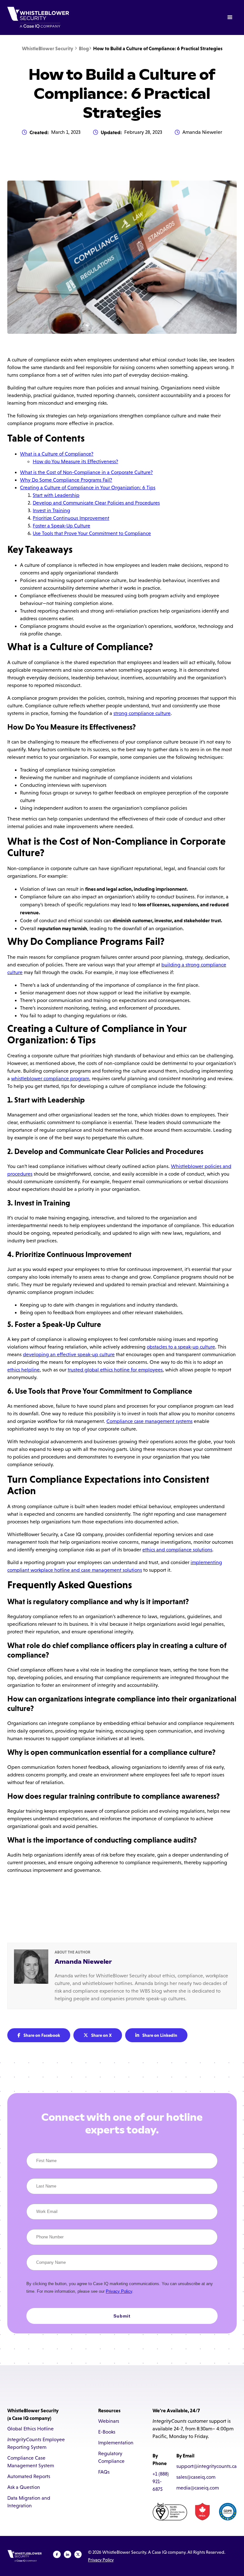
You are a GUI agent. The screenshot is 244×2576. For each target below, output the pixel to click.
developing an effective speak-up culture (69, 1354)
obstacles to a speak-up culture (181, 1347)
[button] (230, 17)
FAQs (104, 2472)
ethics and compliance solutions (177, 1550)
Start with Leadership (56, 495)
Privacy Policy (119, 2291)
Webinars (109, 2421)
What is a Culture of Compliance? (57, 454)
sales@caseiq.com (196, 2477)
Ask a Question (24, 2487)
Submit (122, 2316)
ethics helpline (24, 1370)
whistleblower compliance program (50, 1078)
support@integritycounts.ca (207, 2466)
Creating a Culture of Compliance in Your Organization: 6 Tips (88, 488)
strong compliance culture (142, 713)
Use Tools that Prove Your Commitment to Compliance (92, 533)
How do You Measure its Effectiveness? (75, 461)
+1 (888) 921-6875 (161, 2481)
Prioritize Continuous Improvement (71, 518)
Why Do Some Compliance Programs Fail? (66, 480)
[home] (38, 17)
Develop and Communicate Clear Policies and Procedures (96, 503)
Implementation (116, 2443)
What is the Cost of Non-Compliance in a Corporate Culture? (86, 472)
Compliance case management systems (149, 1421)
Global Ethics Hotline (30, 2429)
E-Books (107, 2432)
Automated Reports (29, 2476)
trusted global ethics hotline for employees (115, 1370)
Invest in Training (51, 510)
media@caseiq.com (198, 2488)
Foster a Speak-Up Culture (61, 526)
